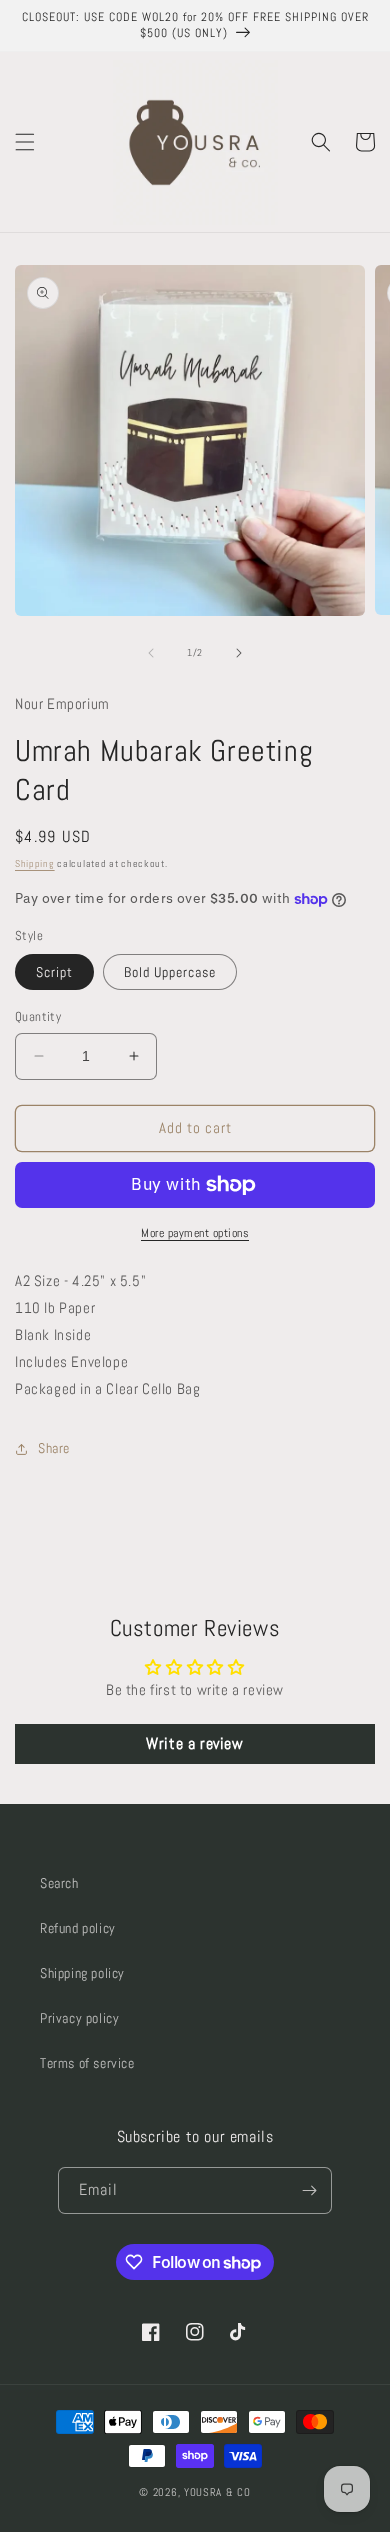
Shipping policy (82, 1973)
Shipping (35, 863)
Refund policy (78, 1928)
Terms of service (87, 2063)
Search (59, 1883)
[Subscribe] (309, 2190)
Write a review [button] (194, 1743)
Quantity (38, 1016)
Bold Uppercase (170, 972)
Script (54, 972)
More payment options (195, 1233)
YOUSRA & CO (217, 2492)
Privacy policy (79, 2018)
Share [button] (54, 1448)
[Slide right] (239, 653)
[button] (25, 142)
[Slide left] (151, 653)
